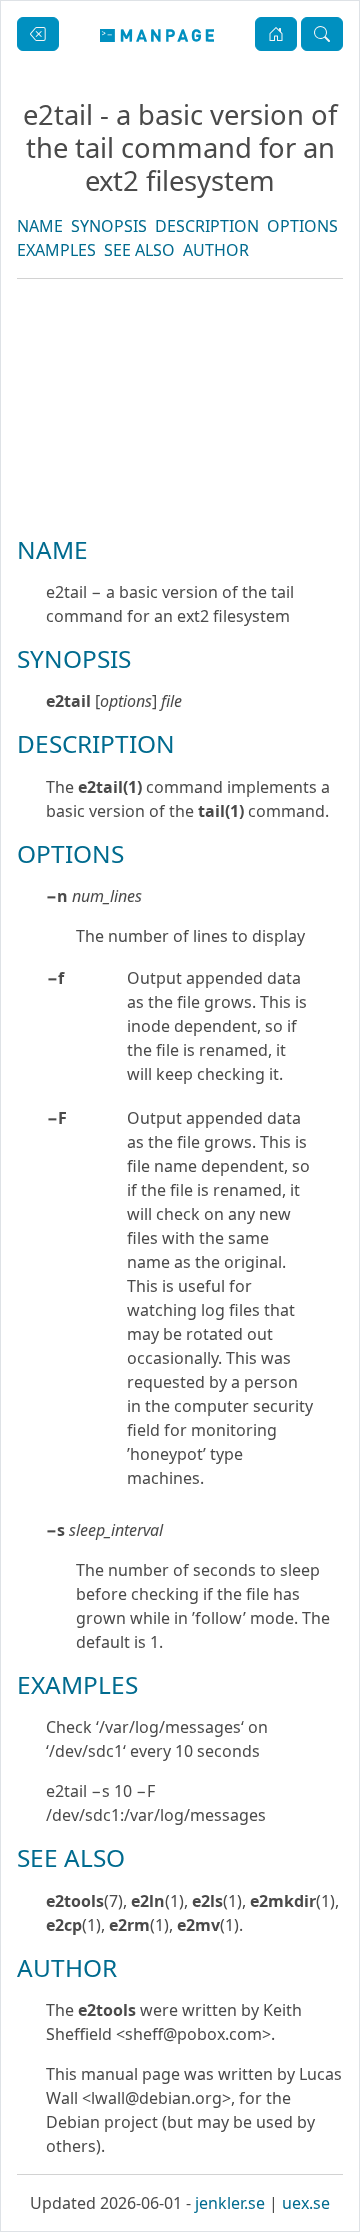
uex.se (306, 2203)
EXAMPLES (56, 250)
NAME (40, 226)
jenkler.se (230, 2203)
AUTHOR (216, 250)
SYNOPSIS (109, 226)
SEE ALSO (139, 250)
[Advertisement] (180, 475)
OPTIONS (302, 226)
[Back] (38, 34)
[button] (276, 34)
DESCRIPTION (207, 226)
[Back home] (157, 34)
